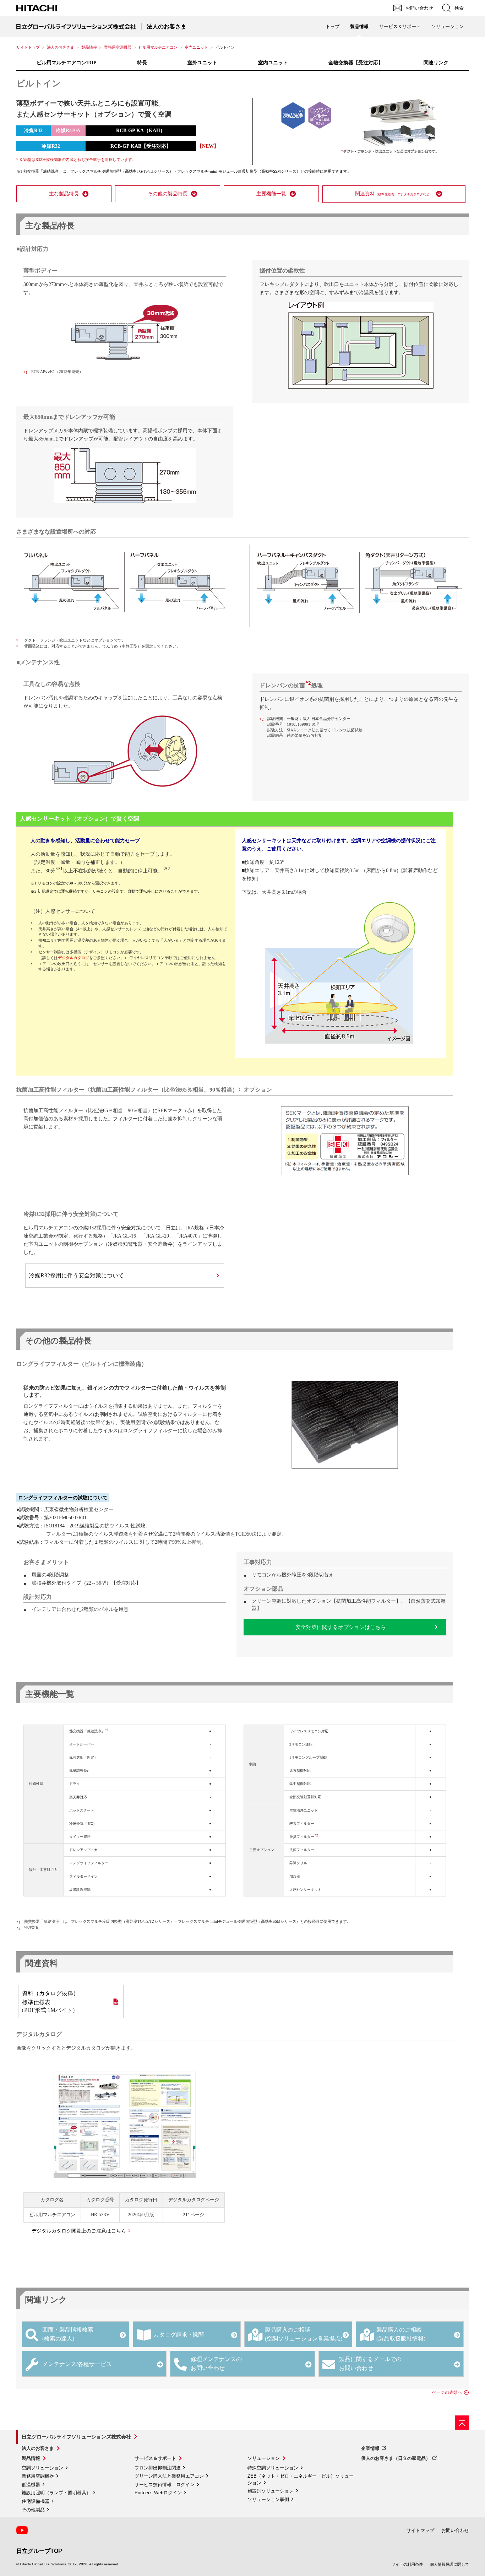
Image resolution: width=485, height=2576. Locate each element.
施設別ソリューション (271, 2491)
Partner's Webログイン (158, 2493)
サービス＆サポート (155, 2458)
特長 (142, 63)
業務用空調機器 (118, 47)
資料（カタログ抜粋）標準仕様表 (50, 1998)
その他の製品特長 (168, 194)
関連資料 (394, 194)
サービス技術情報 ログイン (165, 2485)
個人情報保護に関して (449, 2564)
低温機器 (31, 2485)
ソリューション (264, 2458)
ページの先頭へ (447, 2392)
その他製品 (33, 2510)
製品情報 (89, 47)
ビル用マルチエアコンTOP (67, 63)
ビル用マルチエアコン (158, 47)
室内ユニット (196, 47)
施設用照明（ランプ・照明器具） (56, 2493)
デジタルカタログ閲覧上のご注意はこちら (79, 2231)
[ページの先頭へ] (462, 2423)
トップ (333, 26)
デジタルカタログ (73, 958)
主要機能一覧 (271, 194)
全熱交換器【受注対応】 (356, 63)
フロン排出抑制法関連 (158, 2468)
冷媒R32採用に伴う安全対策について (77, 1275)
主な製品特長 (64, 194)
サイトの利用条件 (407, 2564)
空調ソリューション (42, 2468)
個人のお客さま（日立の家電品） (396, 2458)
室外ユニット (202, 63)
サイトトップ (28, 47)
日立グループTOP (39, 2551)
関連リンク (436, 63)
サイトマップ (420, 2530)
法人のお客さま (61, 47)
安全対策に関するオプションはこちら (341, 1627)
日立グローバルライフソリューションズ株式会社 (76, 2437)
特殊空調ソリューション (273, 2468)
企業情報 (370, 2448)
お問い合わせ (455, 2530)
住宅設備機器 (36, 2501)
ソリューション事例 (268, 2499)
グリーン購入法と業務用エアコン (169, 2476)
